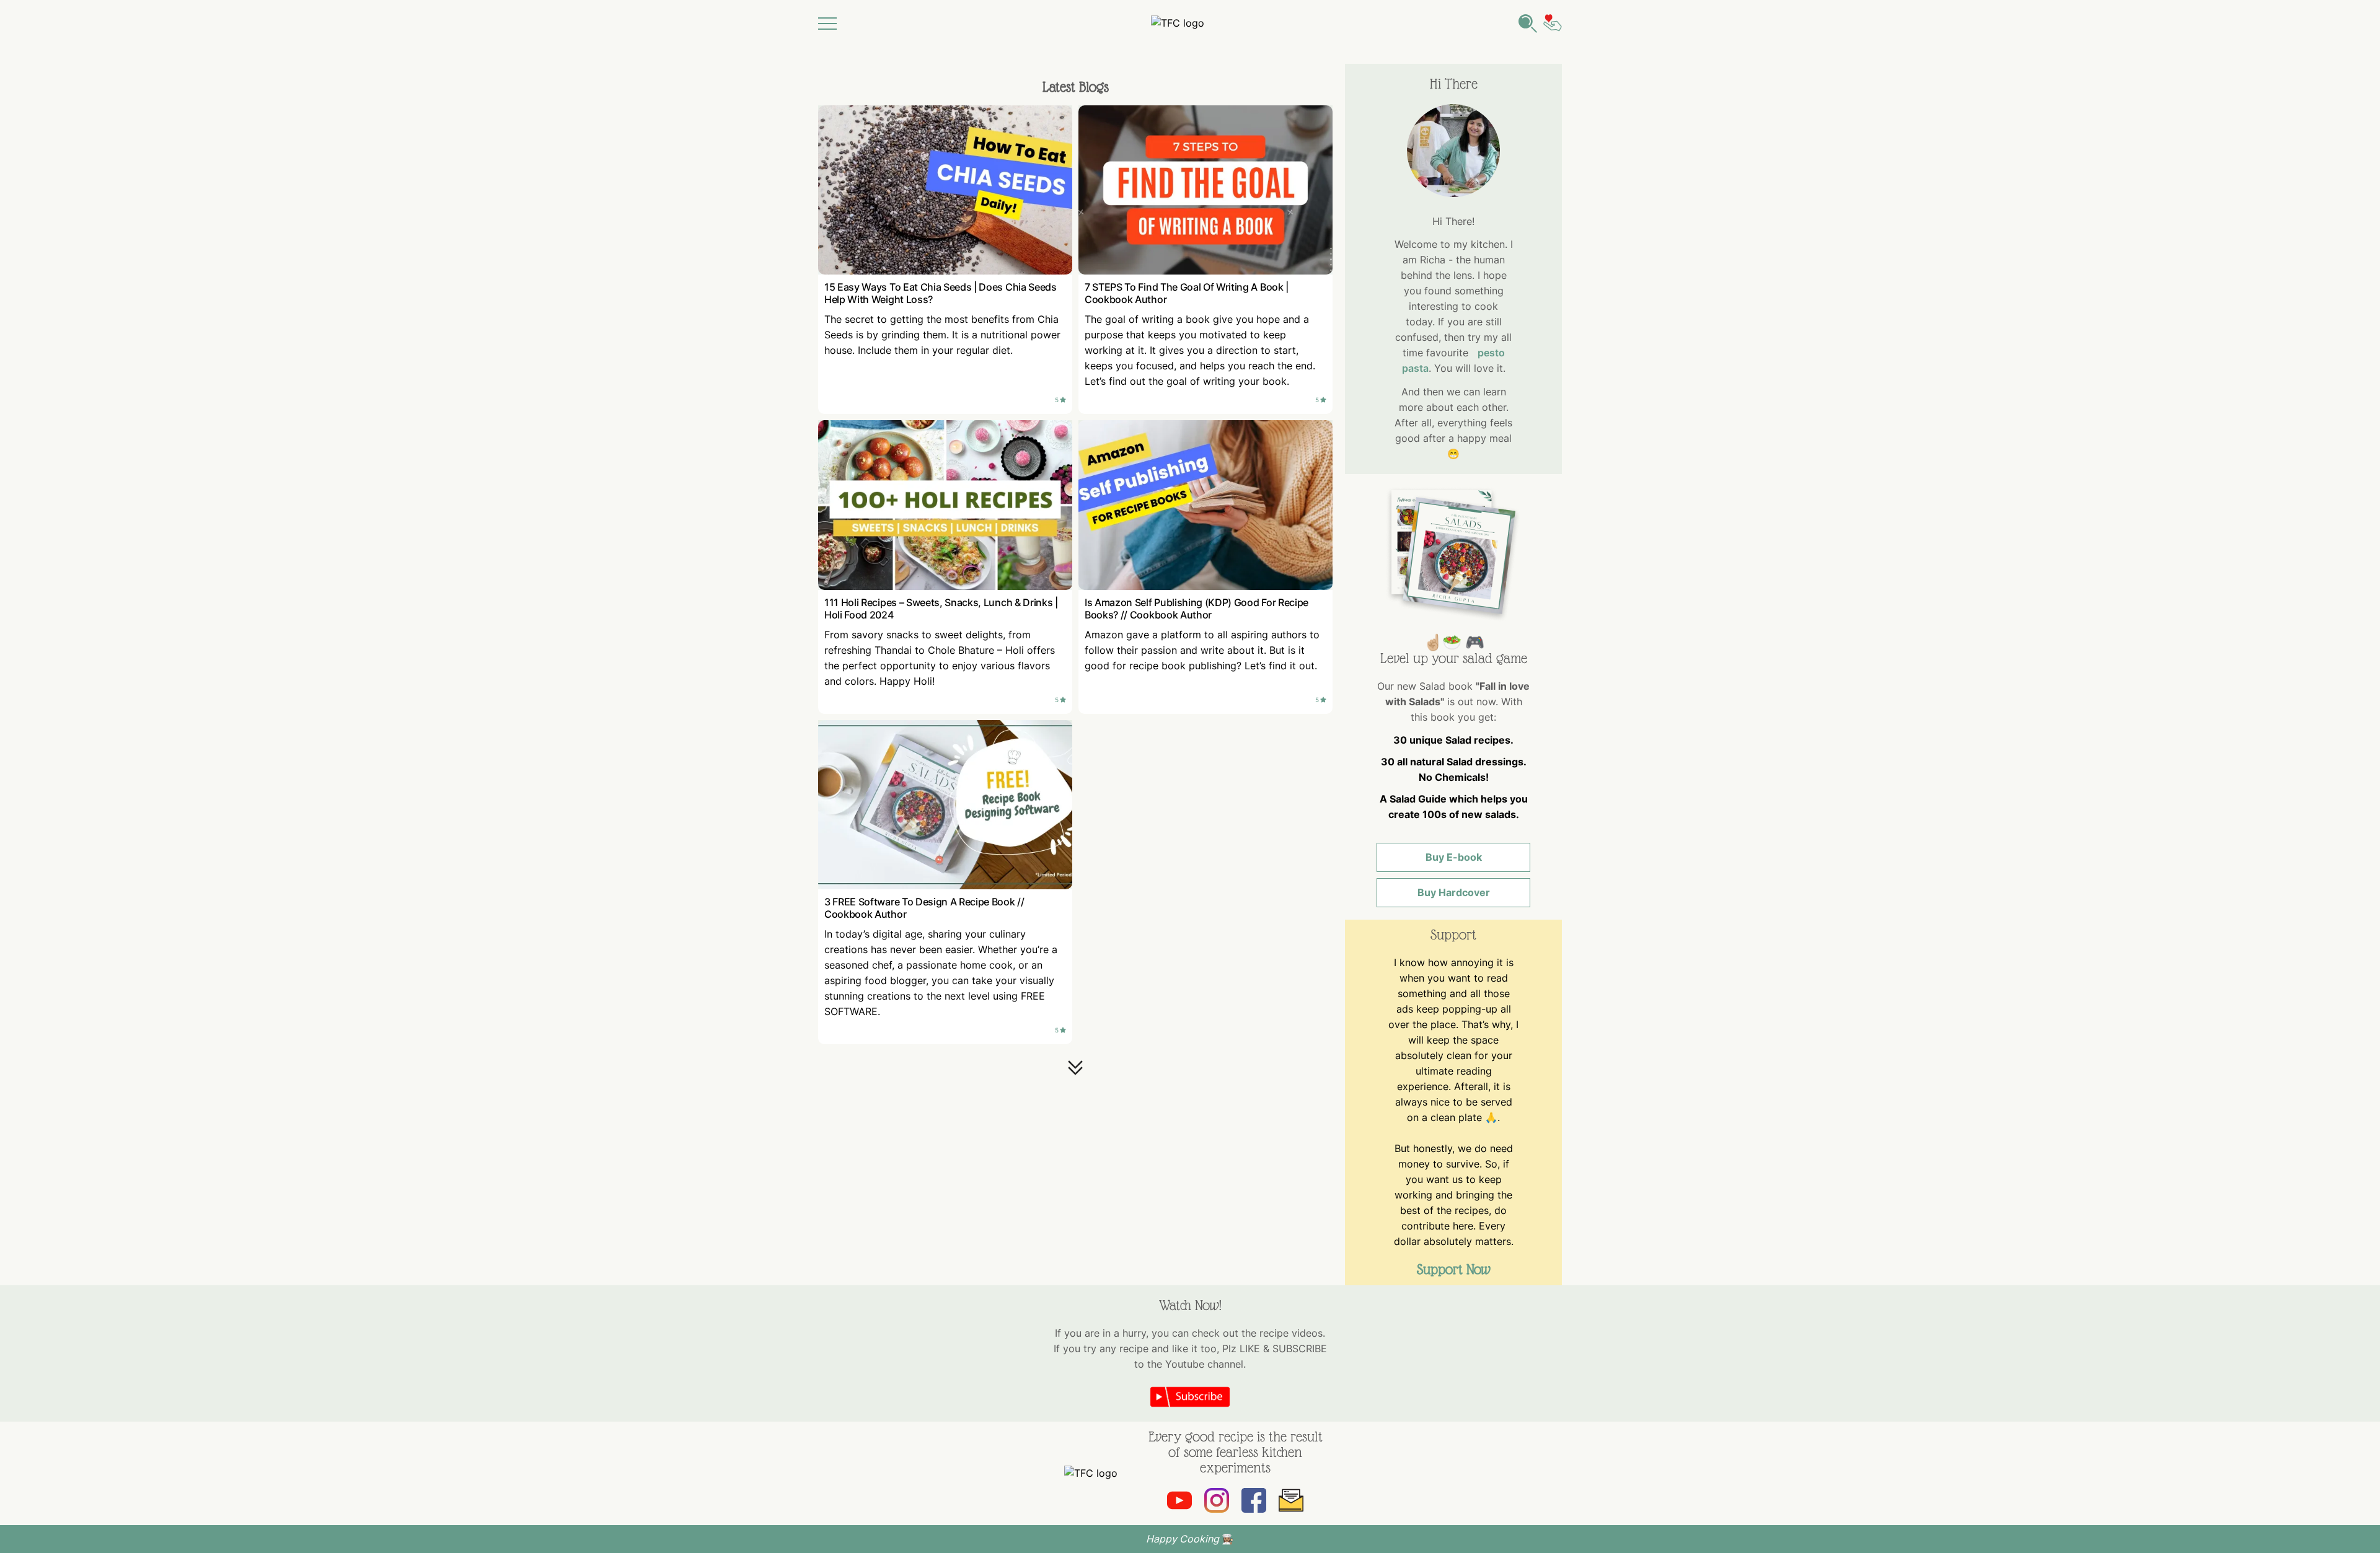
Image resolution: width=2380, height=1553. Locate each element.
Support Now (1454, 1269)
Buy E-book (1454, 857)
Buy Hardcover (1454, 892)
